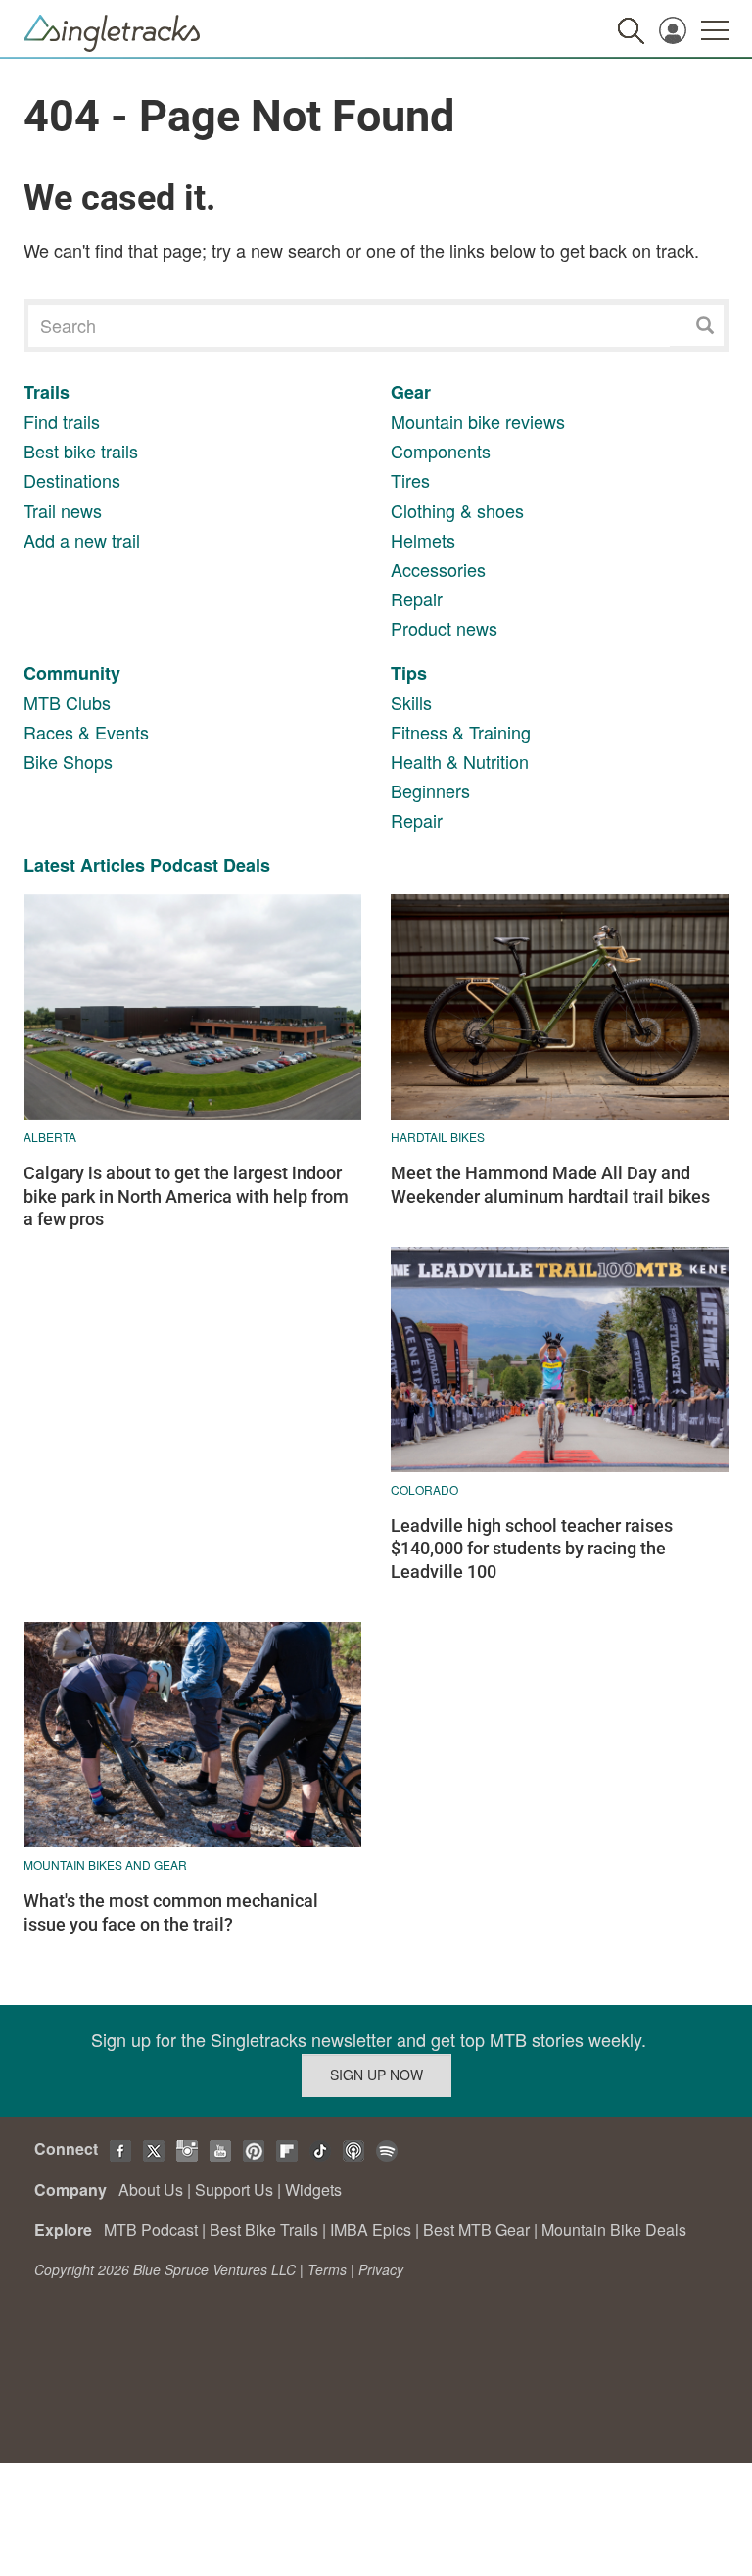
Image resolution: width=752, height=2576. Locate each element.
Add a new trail (82, 540)
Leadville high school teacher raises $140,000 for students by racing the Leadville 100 (532, 1549)
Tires (410, 480)
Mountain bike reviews (478, 421)
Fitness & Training (461, 732)
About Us (151, 2190)
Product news (444, 628)
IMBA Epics (371, 2230)
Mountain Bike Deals (614, 2230)
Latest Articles (84, 865)
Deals (247, 865)
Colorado (424, 1489)
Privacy (381, 2269)
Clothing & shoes (457, 510)
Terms (327, 2269)
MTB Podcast (151, 2230)
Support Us (234, 2190)
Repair (417, 598)
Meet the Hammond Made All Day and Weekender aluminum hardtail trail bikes (550, 1184)
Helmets (423, 540)
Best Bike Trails (264, 2230)
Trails (47, 392)
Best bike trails (81, 451)
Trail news (63, 510)
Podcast (184, 865)
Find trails (62, 421)
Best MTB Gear (476, 2230)
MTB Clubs (67, 702)
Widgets (313, 2190)
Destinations (72, 480)
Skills (411, 702)
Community (72, 673)
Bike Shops (68, 761)
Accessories (438, 569)
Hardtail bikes (438, 1137)
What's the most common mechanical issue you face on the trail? (171, 1912)
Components (441, 451)
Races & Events (86, 732)
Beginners (430, 790)
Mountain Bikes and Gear (105, 1864)
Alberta (50, 1137)
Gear (411, 392)
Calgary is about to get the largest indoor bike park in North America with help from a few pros (186, 1196)
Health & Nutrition (460, 761)
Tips (409, 673)
